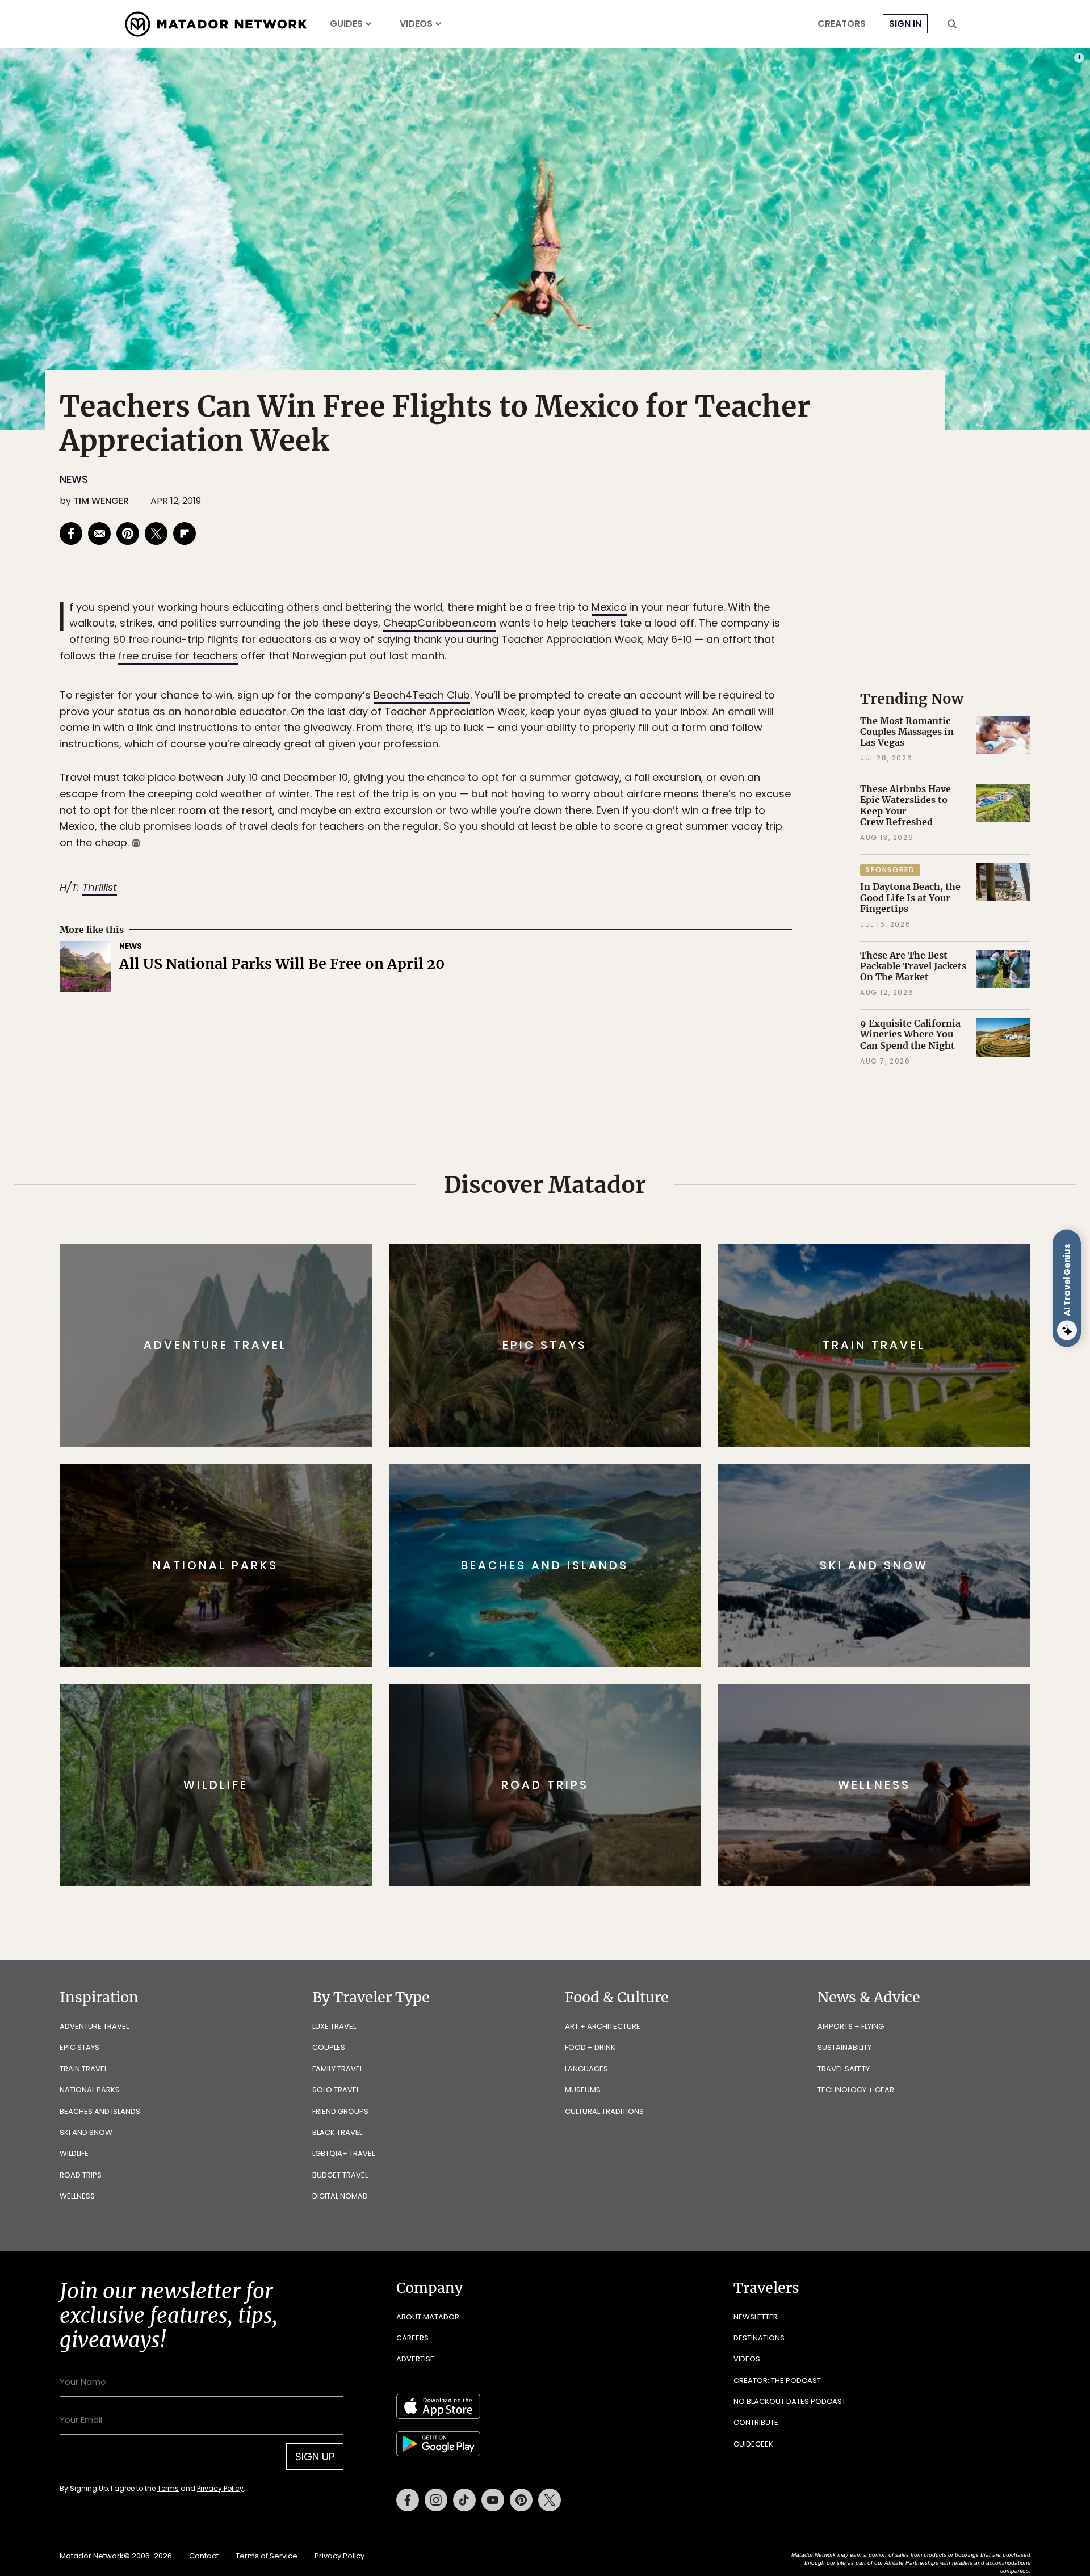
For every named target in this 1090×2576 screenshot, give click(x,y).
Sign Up (658, 1336)
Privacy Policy (613, 1365)
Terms (561, 1365)
